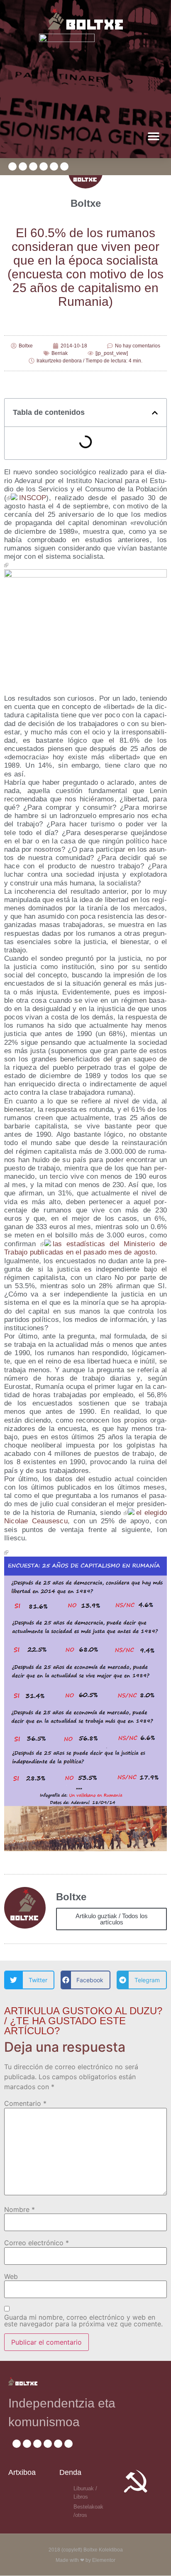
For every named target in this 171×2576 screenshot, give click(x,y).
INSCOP (33, 498)
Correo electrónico (37, 2243)
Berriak (60, 353)
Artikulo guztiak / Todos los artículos (112, 1919)
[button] (153, 136)
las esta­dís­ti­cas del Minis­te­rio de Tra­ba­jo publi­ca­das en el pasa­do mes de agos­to (85, 1248)
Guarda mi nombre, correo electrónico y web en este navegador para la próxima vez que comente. (83, 2321)
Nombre (20, 2209)
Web (11, 2276)
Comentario (25, 2103)
